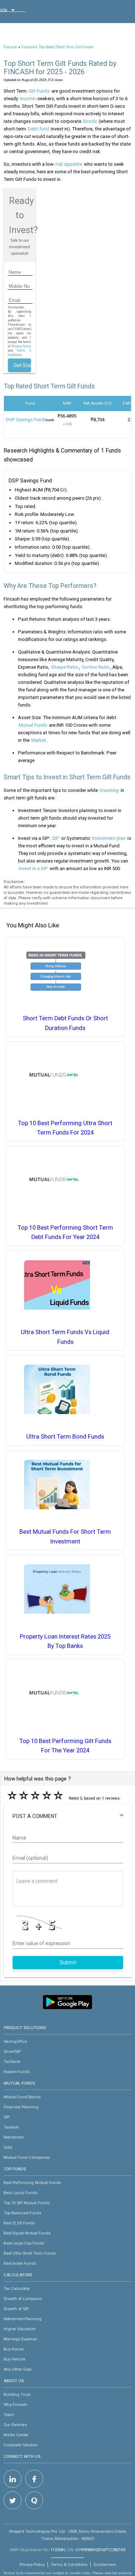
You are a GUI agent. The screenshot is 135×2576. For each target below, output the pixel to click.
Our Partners (15, 2425)
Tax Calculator (17, 2288)
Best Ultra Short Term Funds (30, 2253)
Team (9, 2415)
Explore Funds (17, 2072)
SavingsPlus (15, 2041)
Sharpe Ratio (65, 667)
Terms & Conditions (69, 2564)
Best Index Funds (20, 2263)
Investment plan (109, 838)
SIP (56, 838)
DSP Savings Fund (25, 420)
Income (28, 99)
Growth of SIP (16, 2309)
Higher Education (20, 2329)
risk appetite (69, 164)
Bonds (90, 121)
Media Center (16, 2435)
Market (39, 740)
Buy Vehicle (14, 2359)
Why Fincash (15, 2405)
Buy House (13, 2349)
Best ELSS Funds (19, 2223)
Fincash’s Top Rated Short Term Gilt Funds (57, 47)
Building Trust (17, 2394)
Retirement (13, 2137)
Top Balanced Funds (22, 2213)
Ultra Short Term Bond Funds (65, 1437)
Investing (109, 790)
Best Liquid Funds (21, 2193)
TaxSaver (12, 2062)
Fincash (10, 47)
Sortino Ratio (96, 667)
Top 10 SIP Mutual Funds (27, 2203)
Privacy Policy (21, 346)
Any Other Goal (17, 2369)
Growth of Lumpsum (23, 2299)
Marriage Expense (20, 2339)
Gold (8, 2147)
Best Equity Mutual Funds (27, 2233)
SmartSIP (12, 2051)
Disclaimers (105, 2564)
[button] (68, 1816)
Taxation (11, 2127)
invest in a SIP (33, 868)
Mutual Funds (33, 725)
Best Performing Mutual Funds (32, 2183)
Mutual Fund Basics (22, 2097)
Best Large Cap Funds (24, 2243)
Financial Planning (21, 2107)
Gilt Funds (39, 91)
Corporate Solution (21, 2445)
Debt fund (38, 129)
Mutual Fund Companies (27, 2157)
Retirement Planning (22, 2319)
